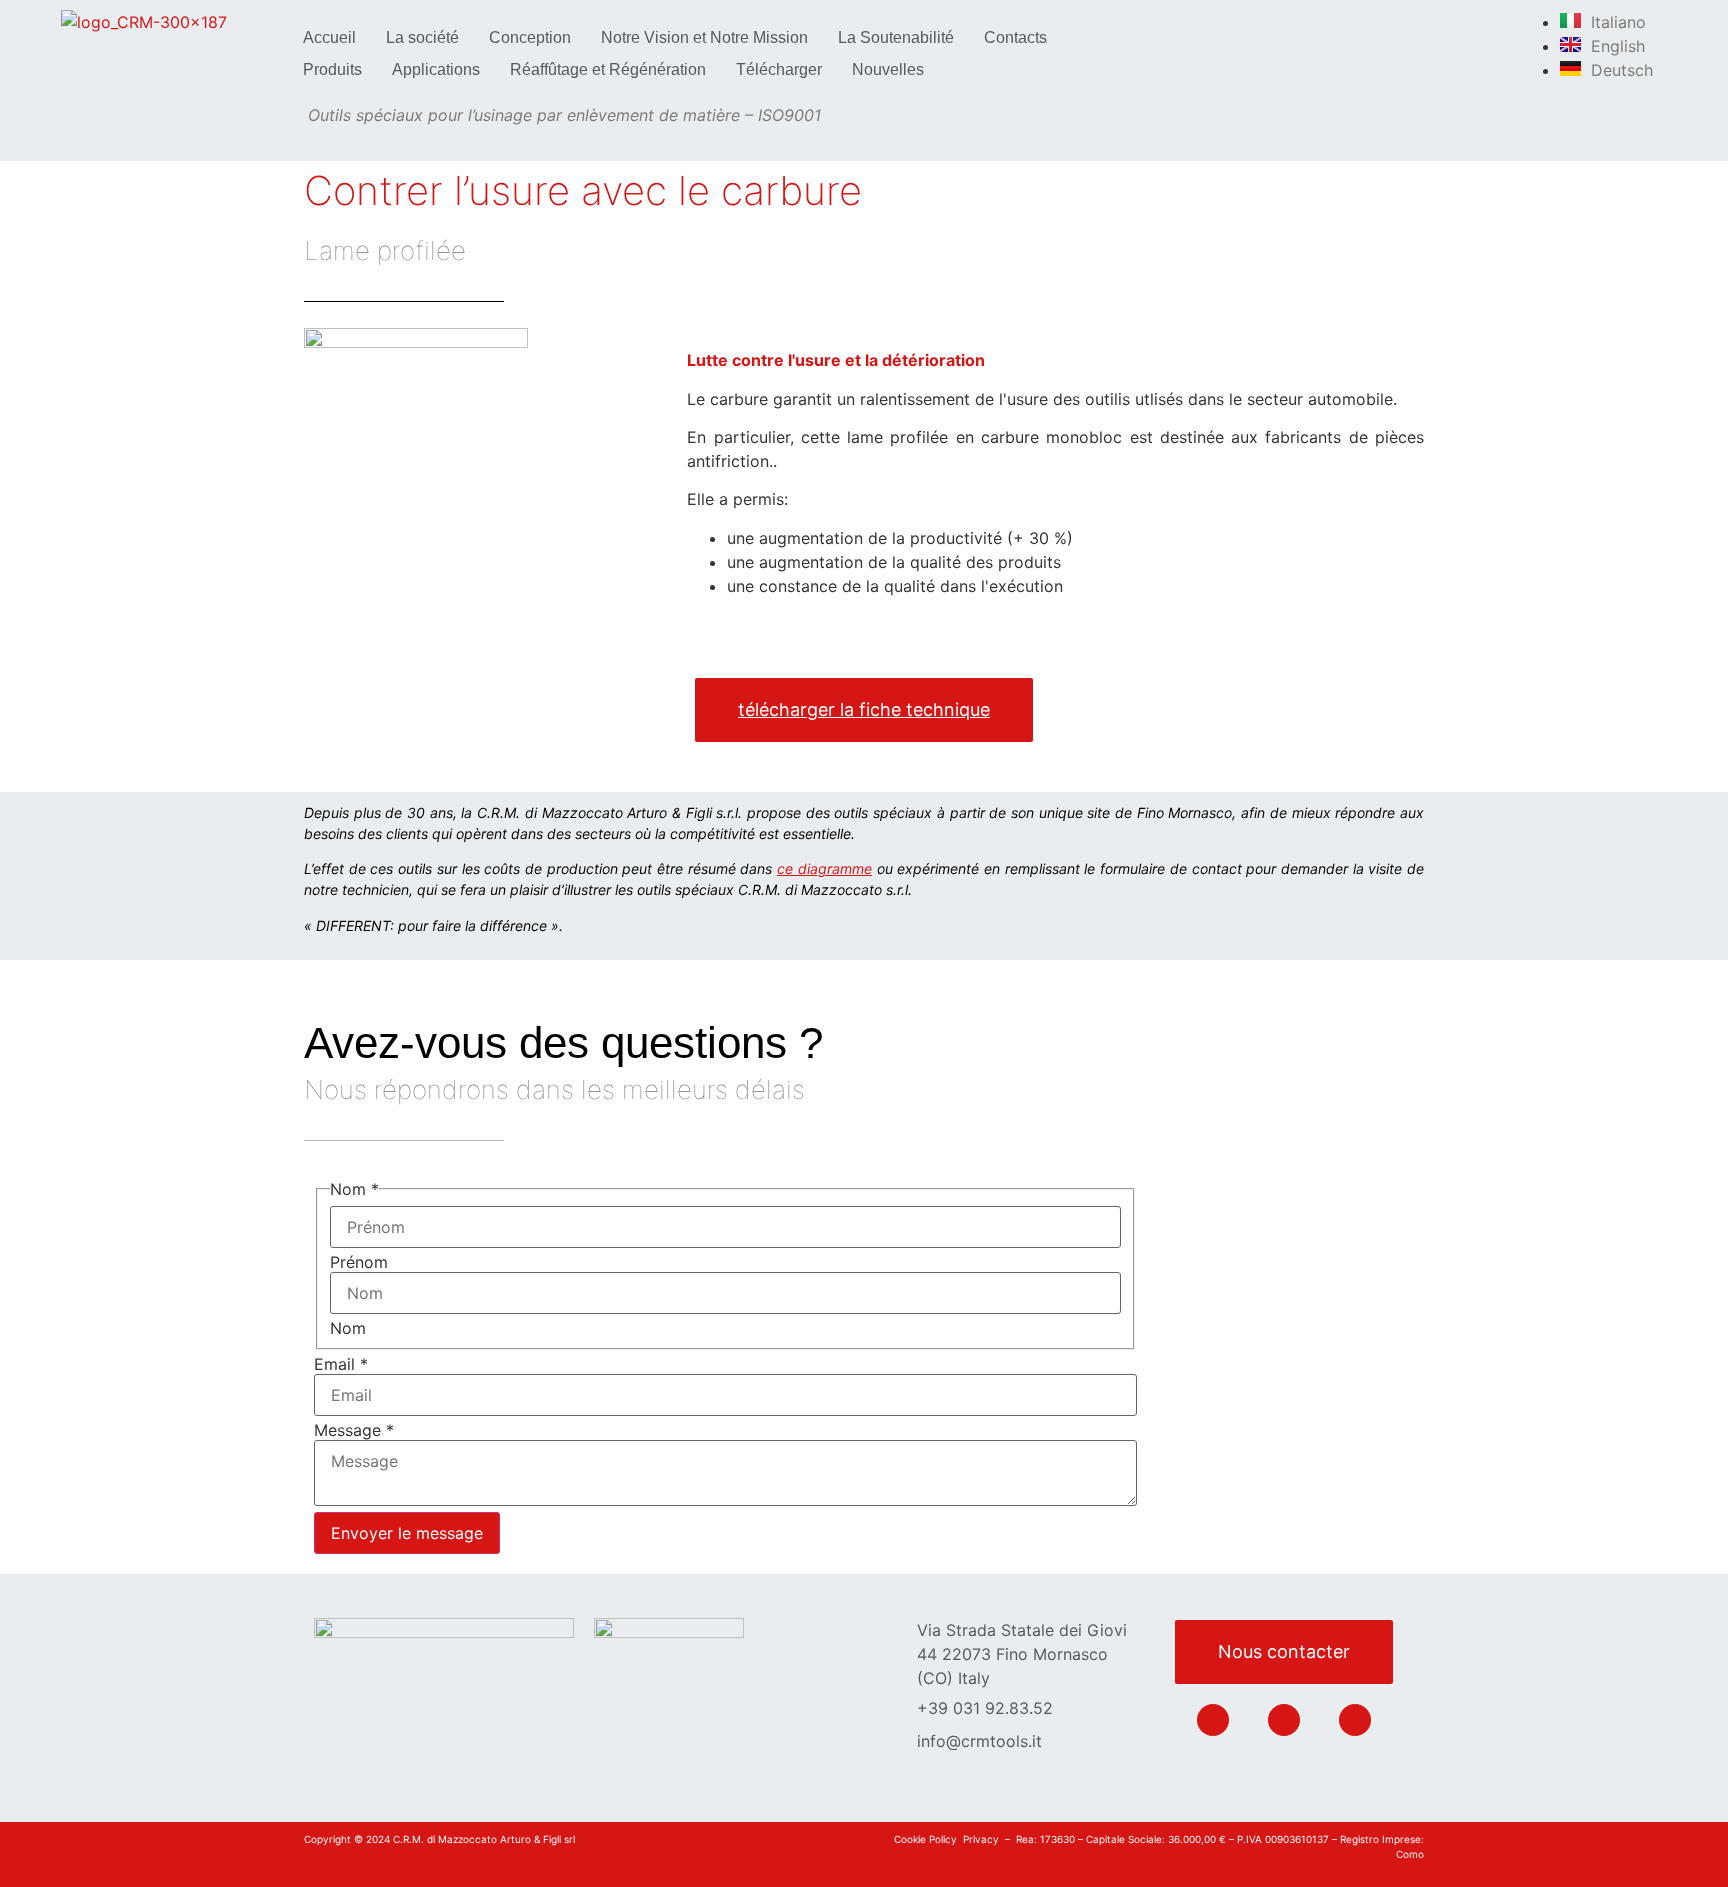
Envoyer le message (407, 1533)
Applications (436, 69)
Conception (530, 37)
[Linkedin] (1213, 1720)
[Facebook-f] (1284, 1720)
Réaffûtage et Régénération (608, 69)
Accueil (329, 37)
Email (341, 1364)
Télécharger (779, 69)
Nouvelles (888, 69)
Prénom (359, 1262)
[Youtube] (1355, 1720)
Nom (348, 1328)
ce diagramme (824, 868)
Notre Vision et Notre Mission (704, 37)
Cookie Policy (925, 1839)
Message (354, 1430)
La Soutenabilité (896, 37)
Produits (332, 69)
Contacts (1015, 37)
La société (422, 37)
